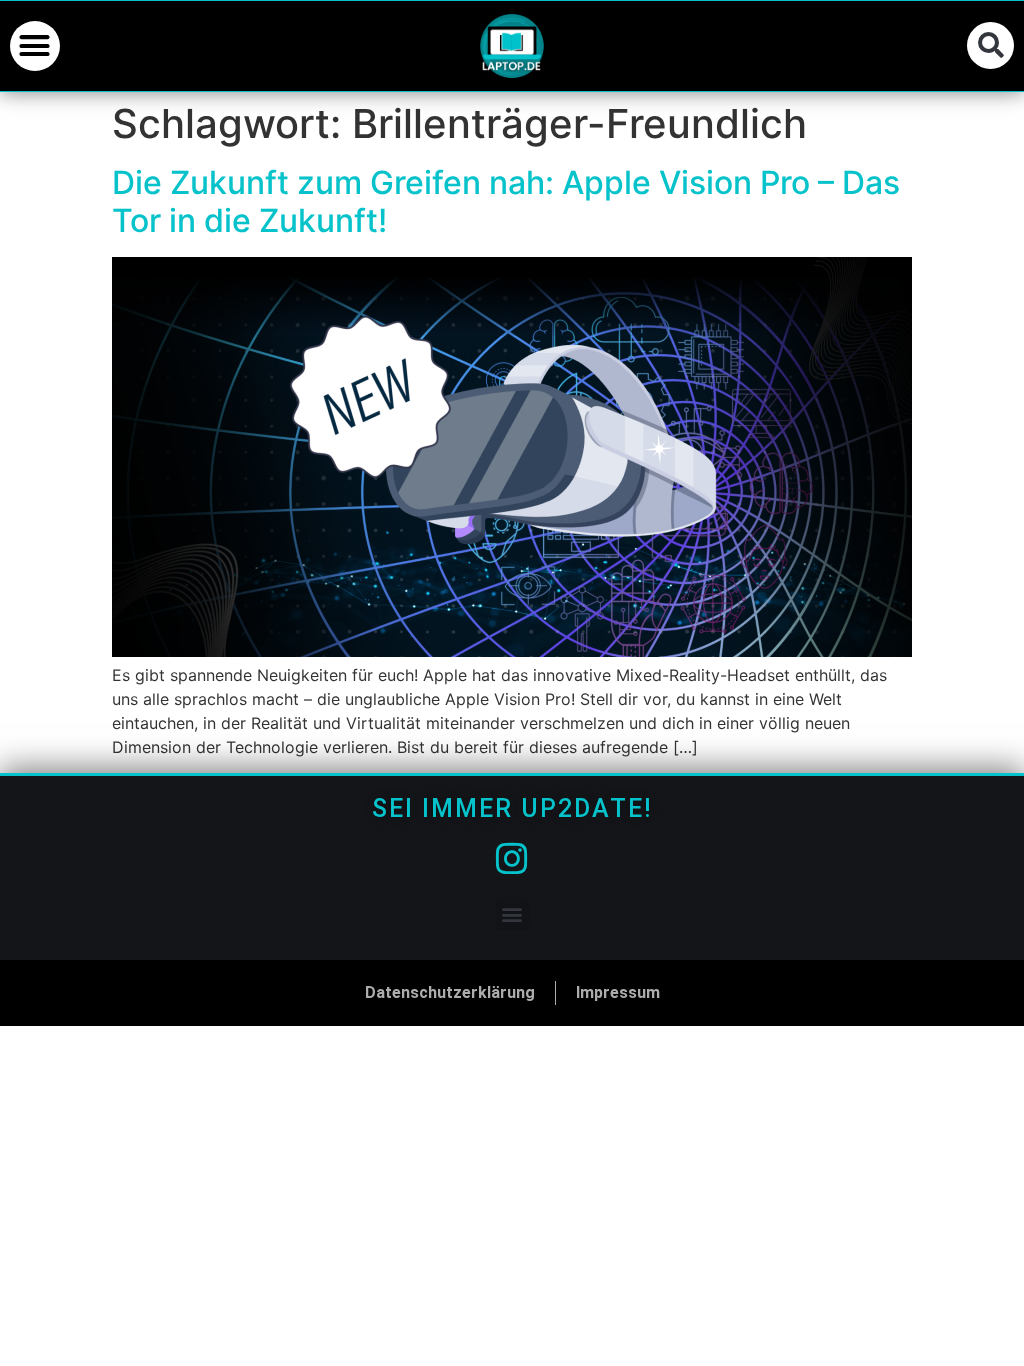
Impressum (618, 992)
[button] (35, 46)
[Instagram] (512, 859)
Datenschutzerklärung (450, 992)
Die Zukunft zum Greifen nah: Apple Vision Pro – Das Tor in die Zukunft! (506, 201)
